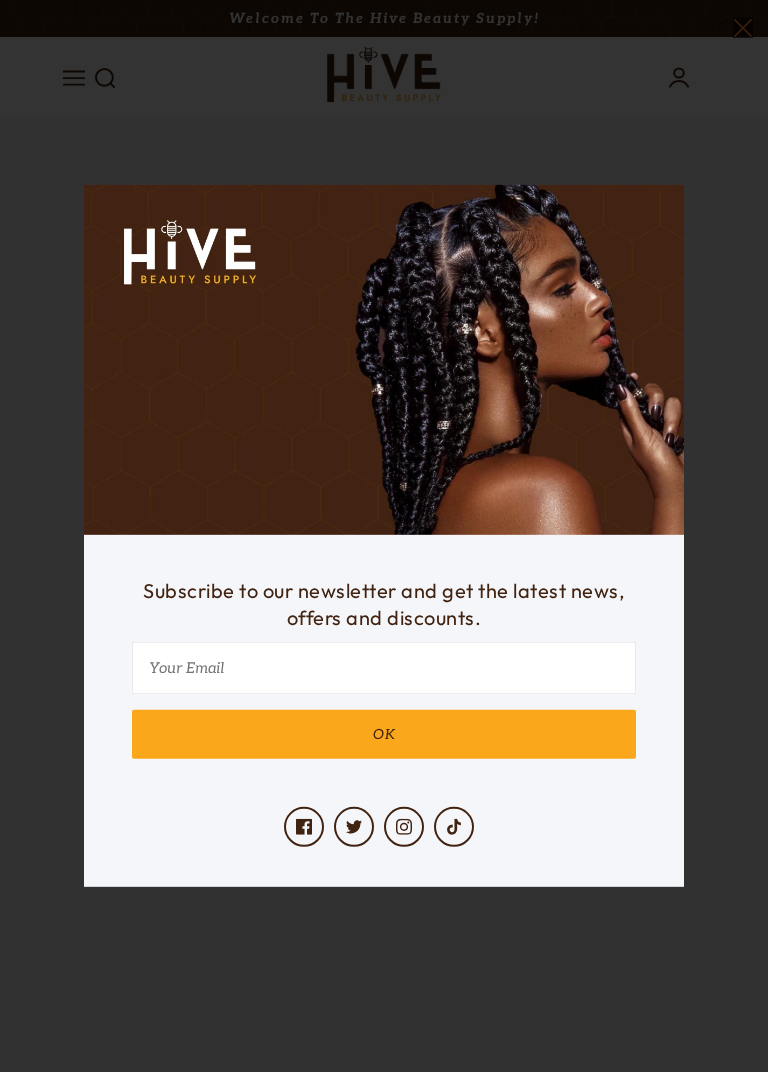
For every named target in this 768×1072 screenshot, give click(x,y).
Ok (384, 734)
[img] (304, 827)
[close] (743, 26)
